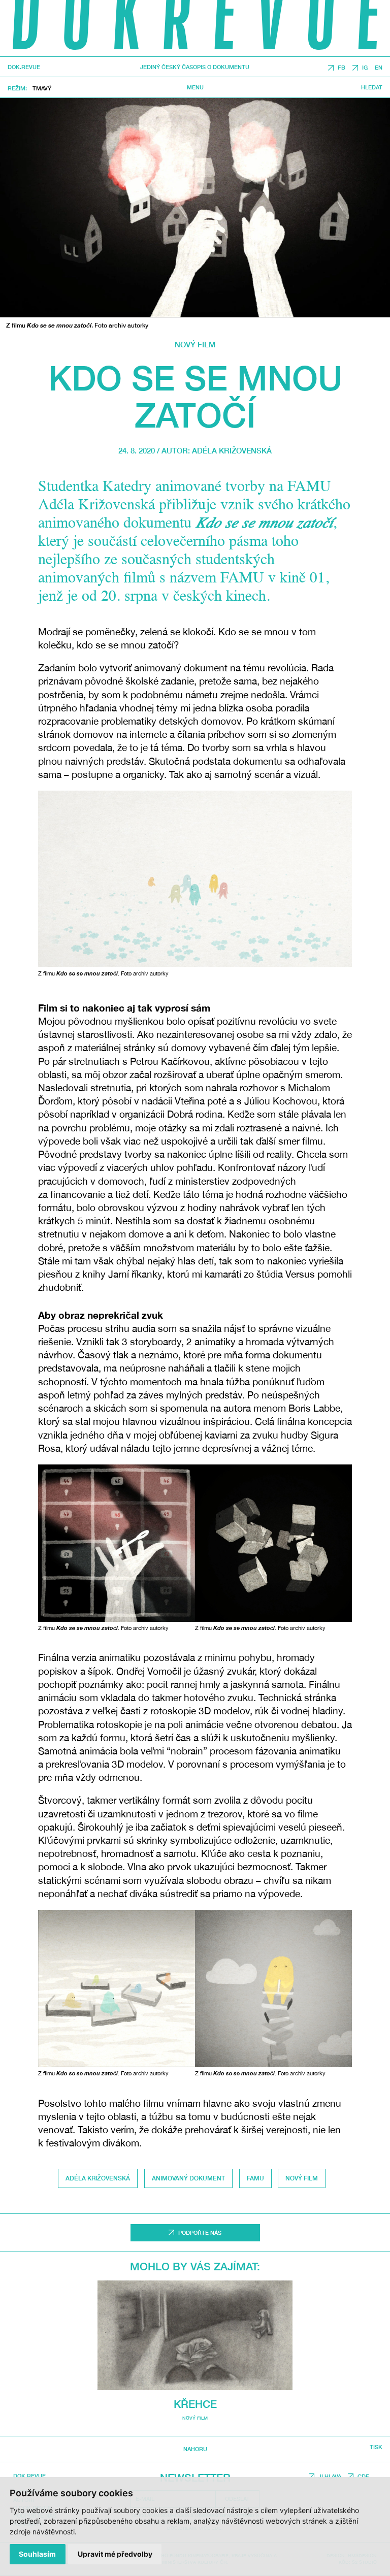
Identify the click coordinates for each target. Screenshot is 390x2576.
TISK (376, 2447)
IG (365, 68)
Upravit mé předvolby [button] (115, 2554)
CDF (363, 2476)
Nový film (195, 344)
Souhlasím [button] (37, 2554)
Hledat (372, 87)
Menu (195, 87)
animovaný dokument (188, 2178)
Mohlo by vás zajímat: (195, 2267)
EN (379, 68)
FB (342, 68)
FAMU (255, 2178)
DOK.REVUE (24, 67)
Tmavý (42, 88)
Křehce (195, 2404)
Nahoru (195, 2449)
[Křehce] (195, 2335)
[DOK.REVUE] (195, 28)
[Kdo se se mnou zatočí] (195, 208)
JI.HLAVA (330, 2476)
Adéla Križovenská (232, 450)
